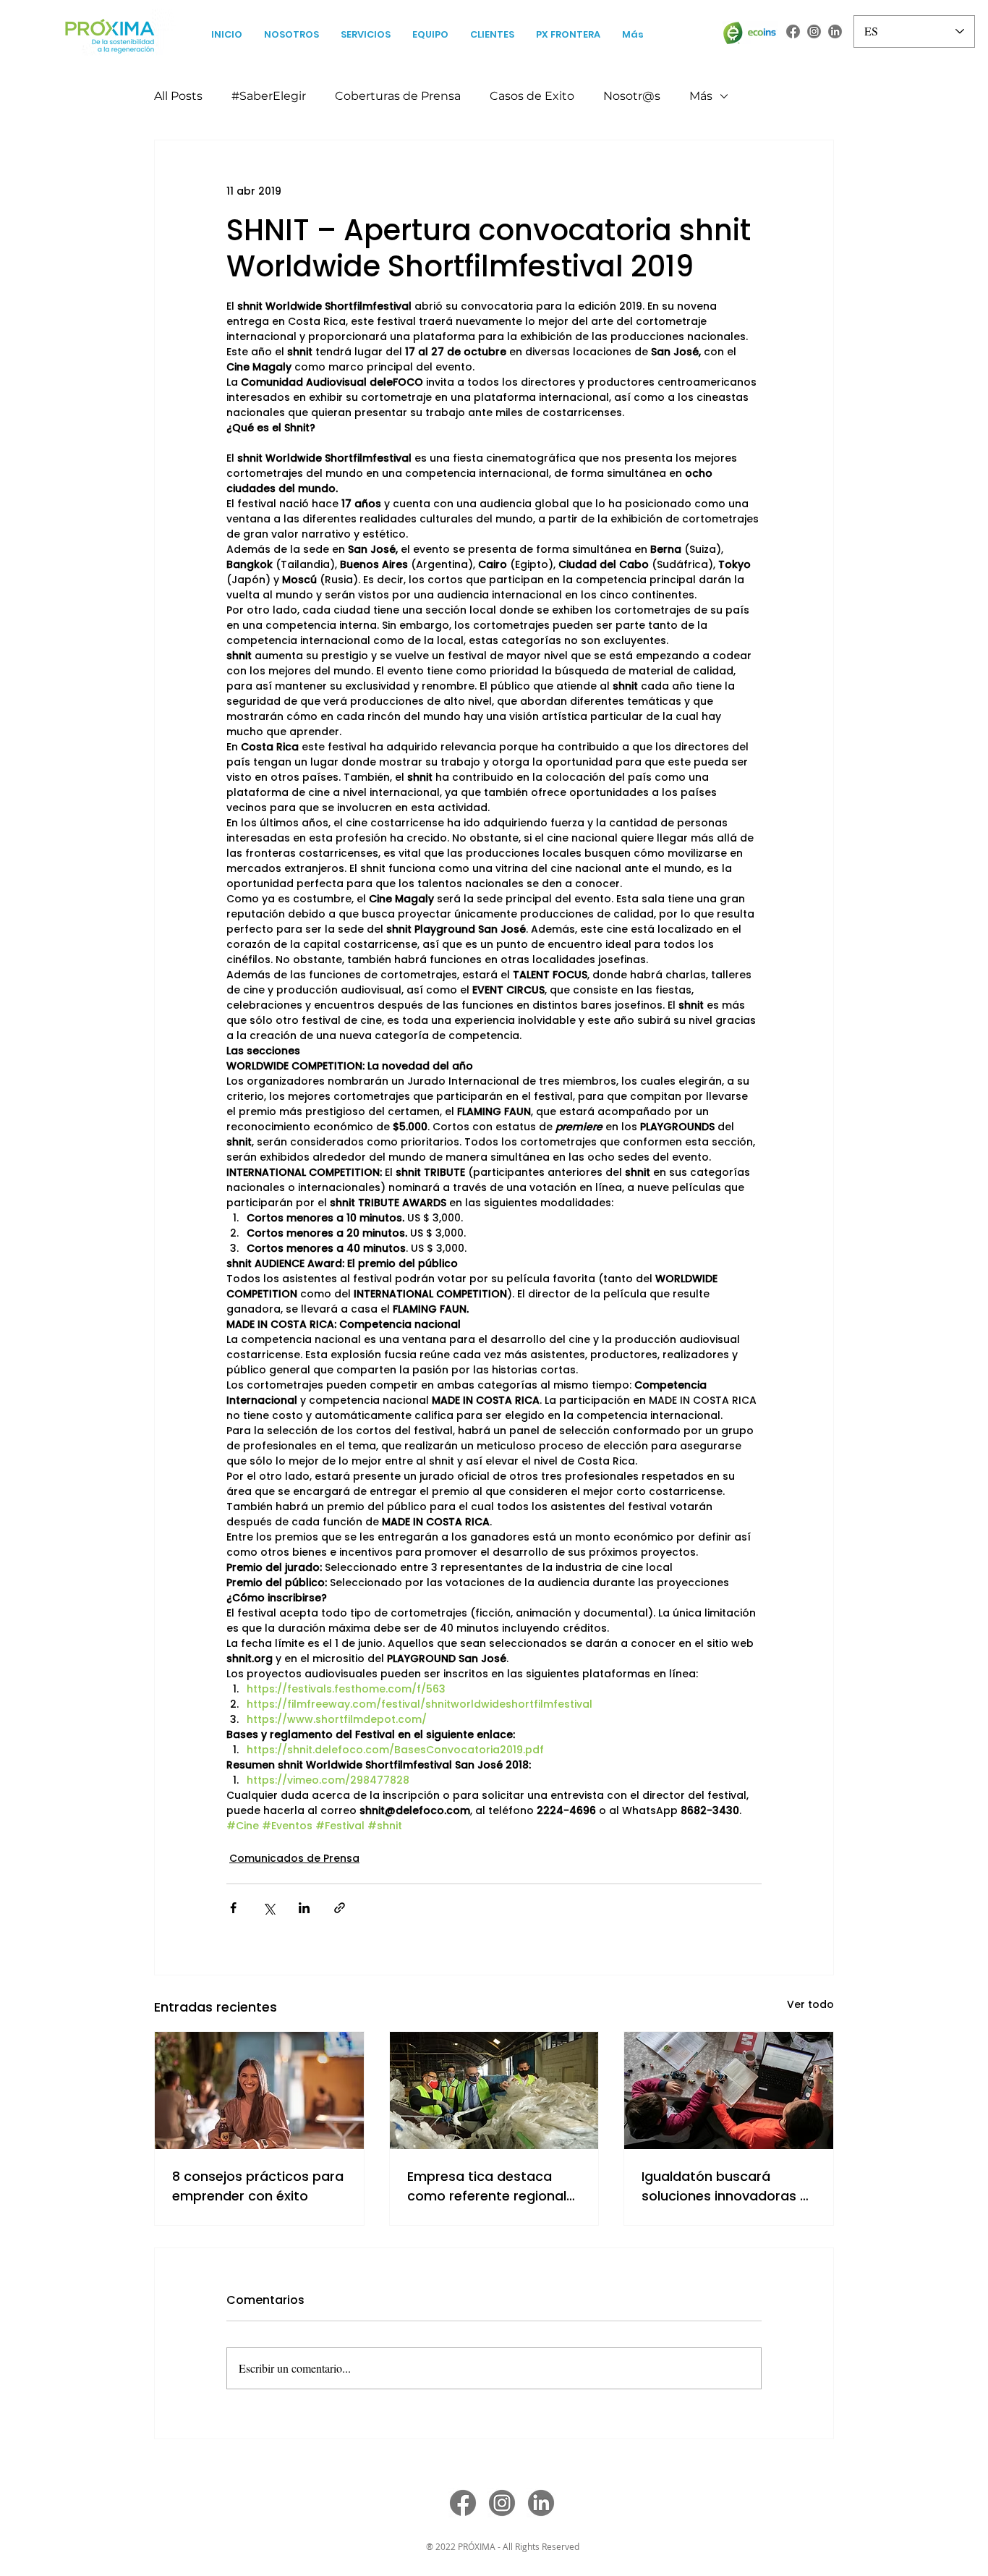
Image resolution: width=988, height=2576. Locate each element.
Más (701, 96)
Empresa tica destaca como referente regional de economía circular (487, 2186)
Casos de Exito (532, 96)
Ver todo (810, 2004)
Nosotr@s (632, 96)
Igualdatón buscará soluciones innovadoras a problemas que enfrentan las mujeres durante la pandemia (725, 2186)
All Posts (178, 96)
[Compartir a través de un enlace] (340, 1908)
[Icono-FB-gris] (793, 31)
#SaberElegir (269, 96)
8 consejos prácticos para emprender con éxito (258, 2186)
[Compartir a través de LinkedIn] (304, 1908)
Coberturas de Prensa (398, 96)
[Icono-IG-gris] (814, 31)
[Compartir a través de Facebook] (233, 1908)
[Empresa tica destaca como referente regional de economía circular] (494, 2090)
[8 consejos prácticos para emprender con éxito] (259, 2090)
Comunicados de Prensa (294, 1858)
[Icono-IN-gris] (835, 31)
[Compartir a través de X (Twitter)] (269, 1908)
